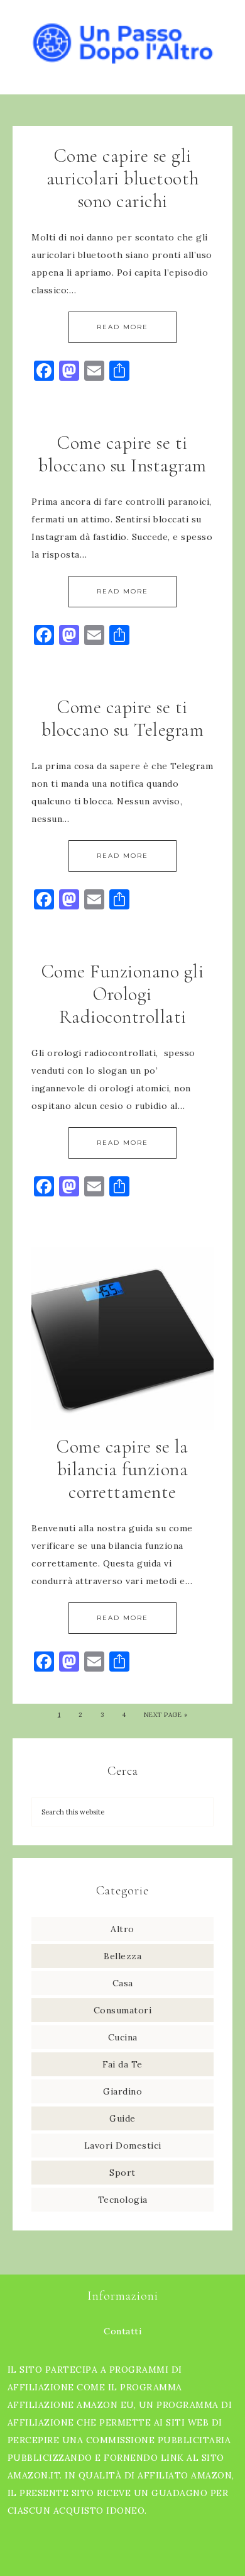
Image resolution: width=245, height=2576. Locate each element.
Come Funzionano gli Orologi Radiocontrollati (123, 994)
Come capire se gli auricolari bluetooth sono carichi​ (123, 178)
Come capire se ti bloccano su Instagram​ (122, 454)
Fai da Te (122, 2064)
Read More (122, 327)
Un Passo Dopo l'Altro (123, 39)
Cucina (123, 2037)
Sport (122, 2173)
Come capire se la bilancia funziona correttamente (122, 1469)
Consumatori (123, 2010)
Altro (122, 1929)
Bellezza (122, 1956)
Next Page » (166, 1715)
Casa (123, 1983)
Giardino (122, 2091)
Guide (122, 2118)
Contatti (122, 2331)
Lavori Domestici (123, 2146)
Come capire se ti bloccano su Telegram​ (122, 718)
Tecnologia (123, 2200)
